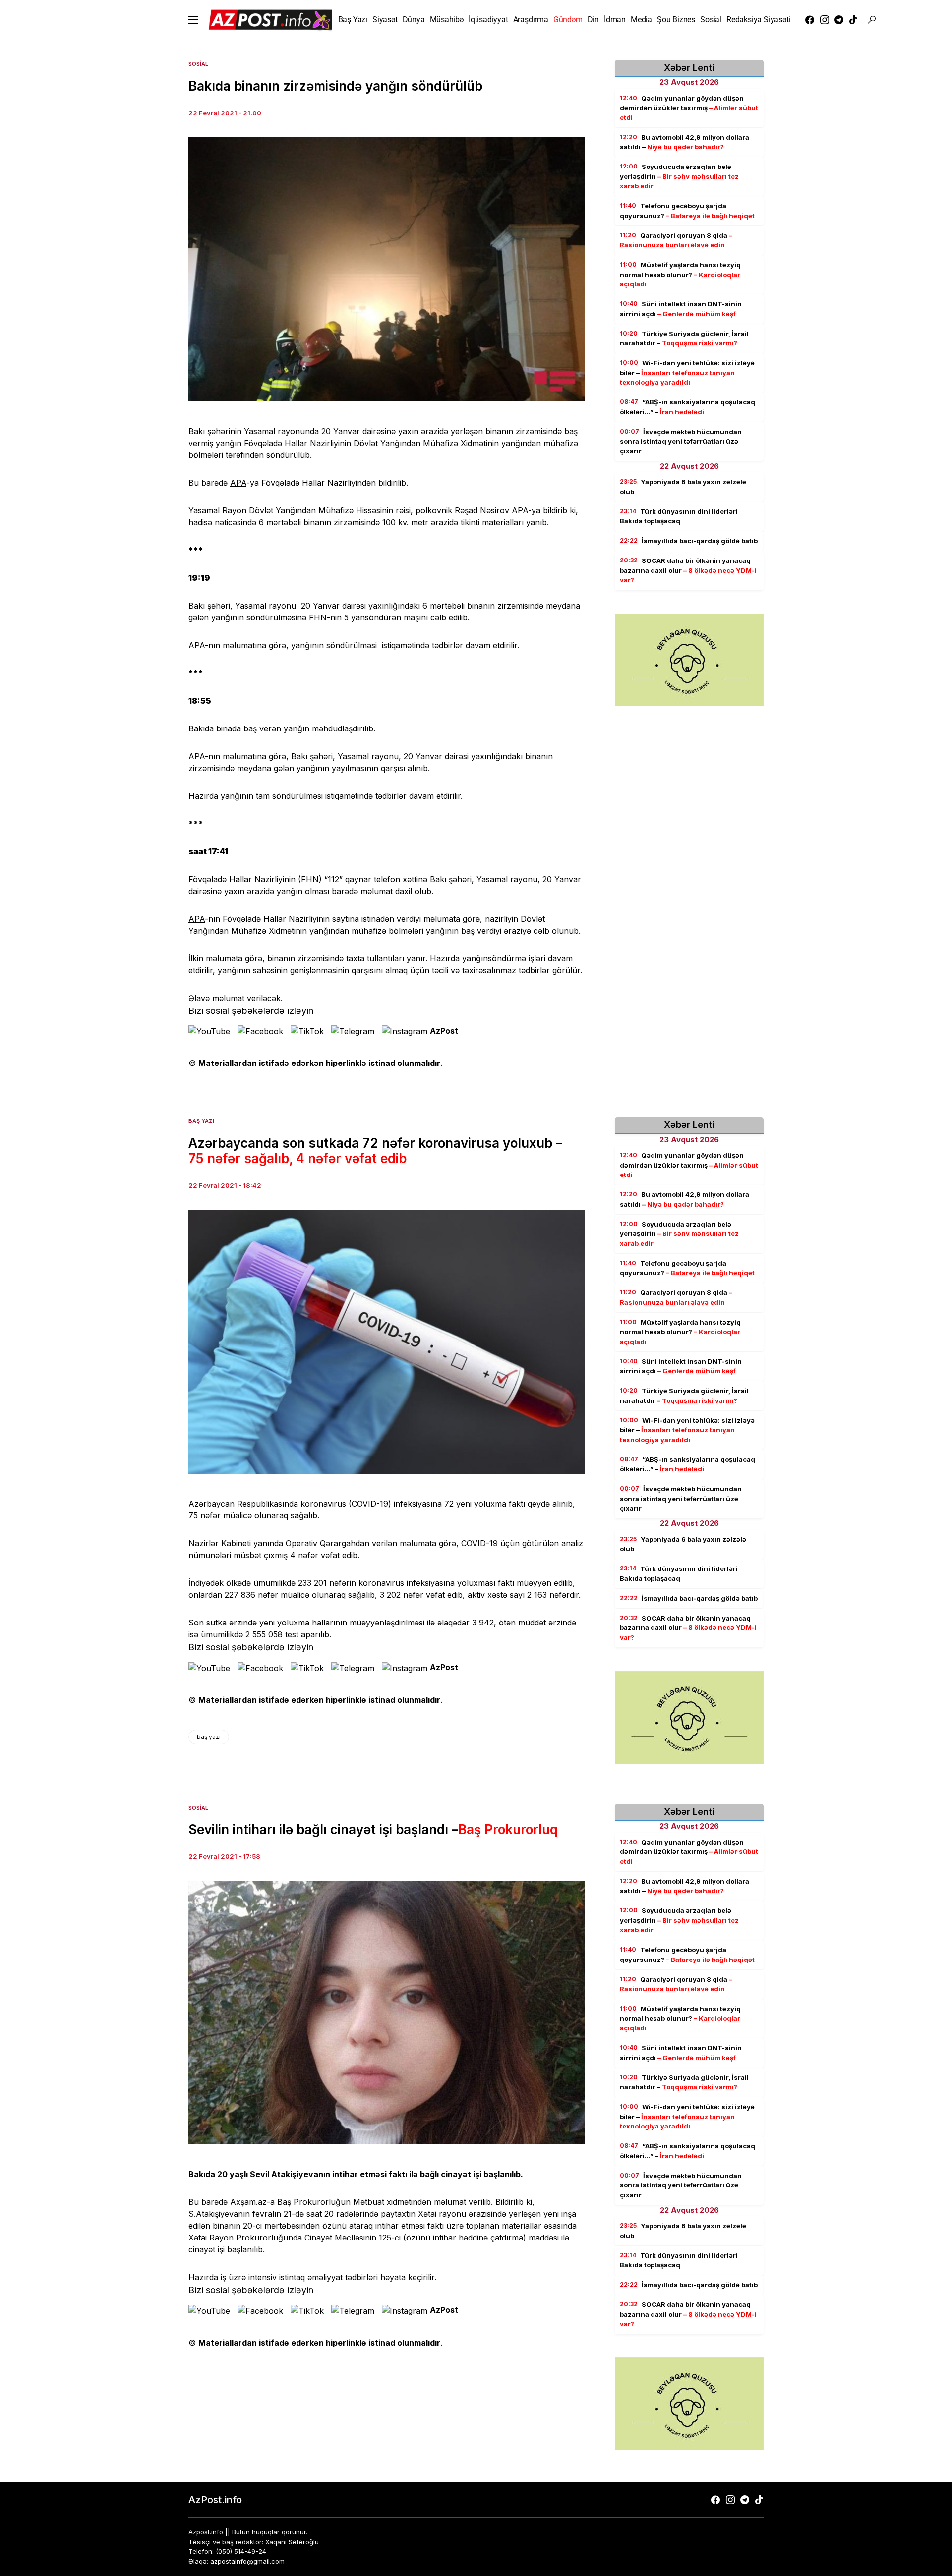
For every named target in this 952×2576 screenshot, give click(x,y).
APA (238, 483)
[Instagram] (825, 20)
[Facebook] (810, 20)
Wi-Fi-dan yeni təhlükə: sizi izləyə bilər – (687, 373)
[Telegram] (839, 20)
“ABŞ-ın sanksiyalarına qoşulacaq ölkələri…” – (687, 407)
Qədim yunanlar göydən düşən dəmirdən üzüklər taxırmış (689, 108)
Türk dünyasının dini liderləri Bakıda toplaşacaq (679, 516)
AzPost (444, 1031)
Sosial (198, 64)
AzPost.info (215, 2500)
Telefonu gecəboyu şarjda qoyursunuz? (687, 211)
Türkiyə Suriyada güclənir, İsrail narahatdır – (684, 338)
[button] (193, 20)
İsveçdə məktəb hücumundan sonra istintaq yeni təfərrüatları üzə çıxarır (681, 441)
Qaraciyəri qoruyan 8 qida (676, 240)
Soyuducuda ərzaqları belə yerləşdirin (679, 177)
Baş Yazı (201, 1121)
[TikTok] (853, 20)
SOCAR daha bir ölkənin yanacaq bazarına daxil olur (688, 571)
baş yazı (209, 1737)
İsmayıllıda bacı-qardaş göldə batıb (689, 541)
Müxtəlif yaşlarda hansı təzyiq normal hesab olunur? (680, 275)
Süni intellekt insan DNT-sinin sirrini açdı (681, 309)
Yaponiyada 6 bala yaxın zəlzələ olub (683, 487)
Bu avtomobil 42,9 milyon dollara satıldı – (684, 142)
